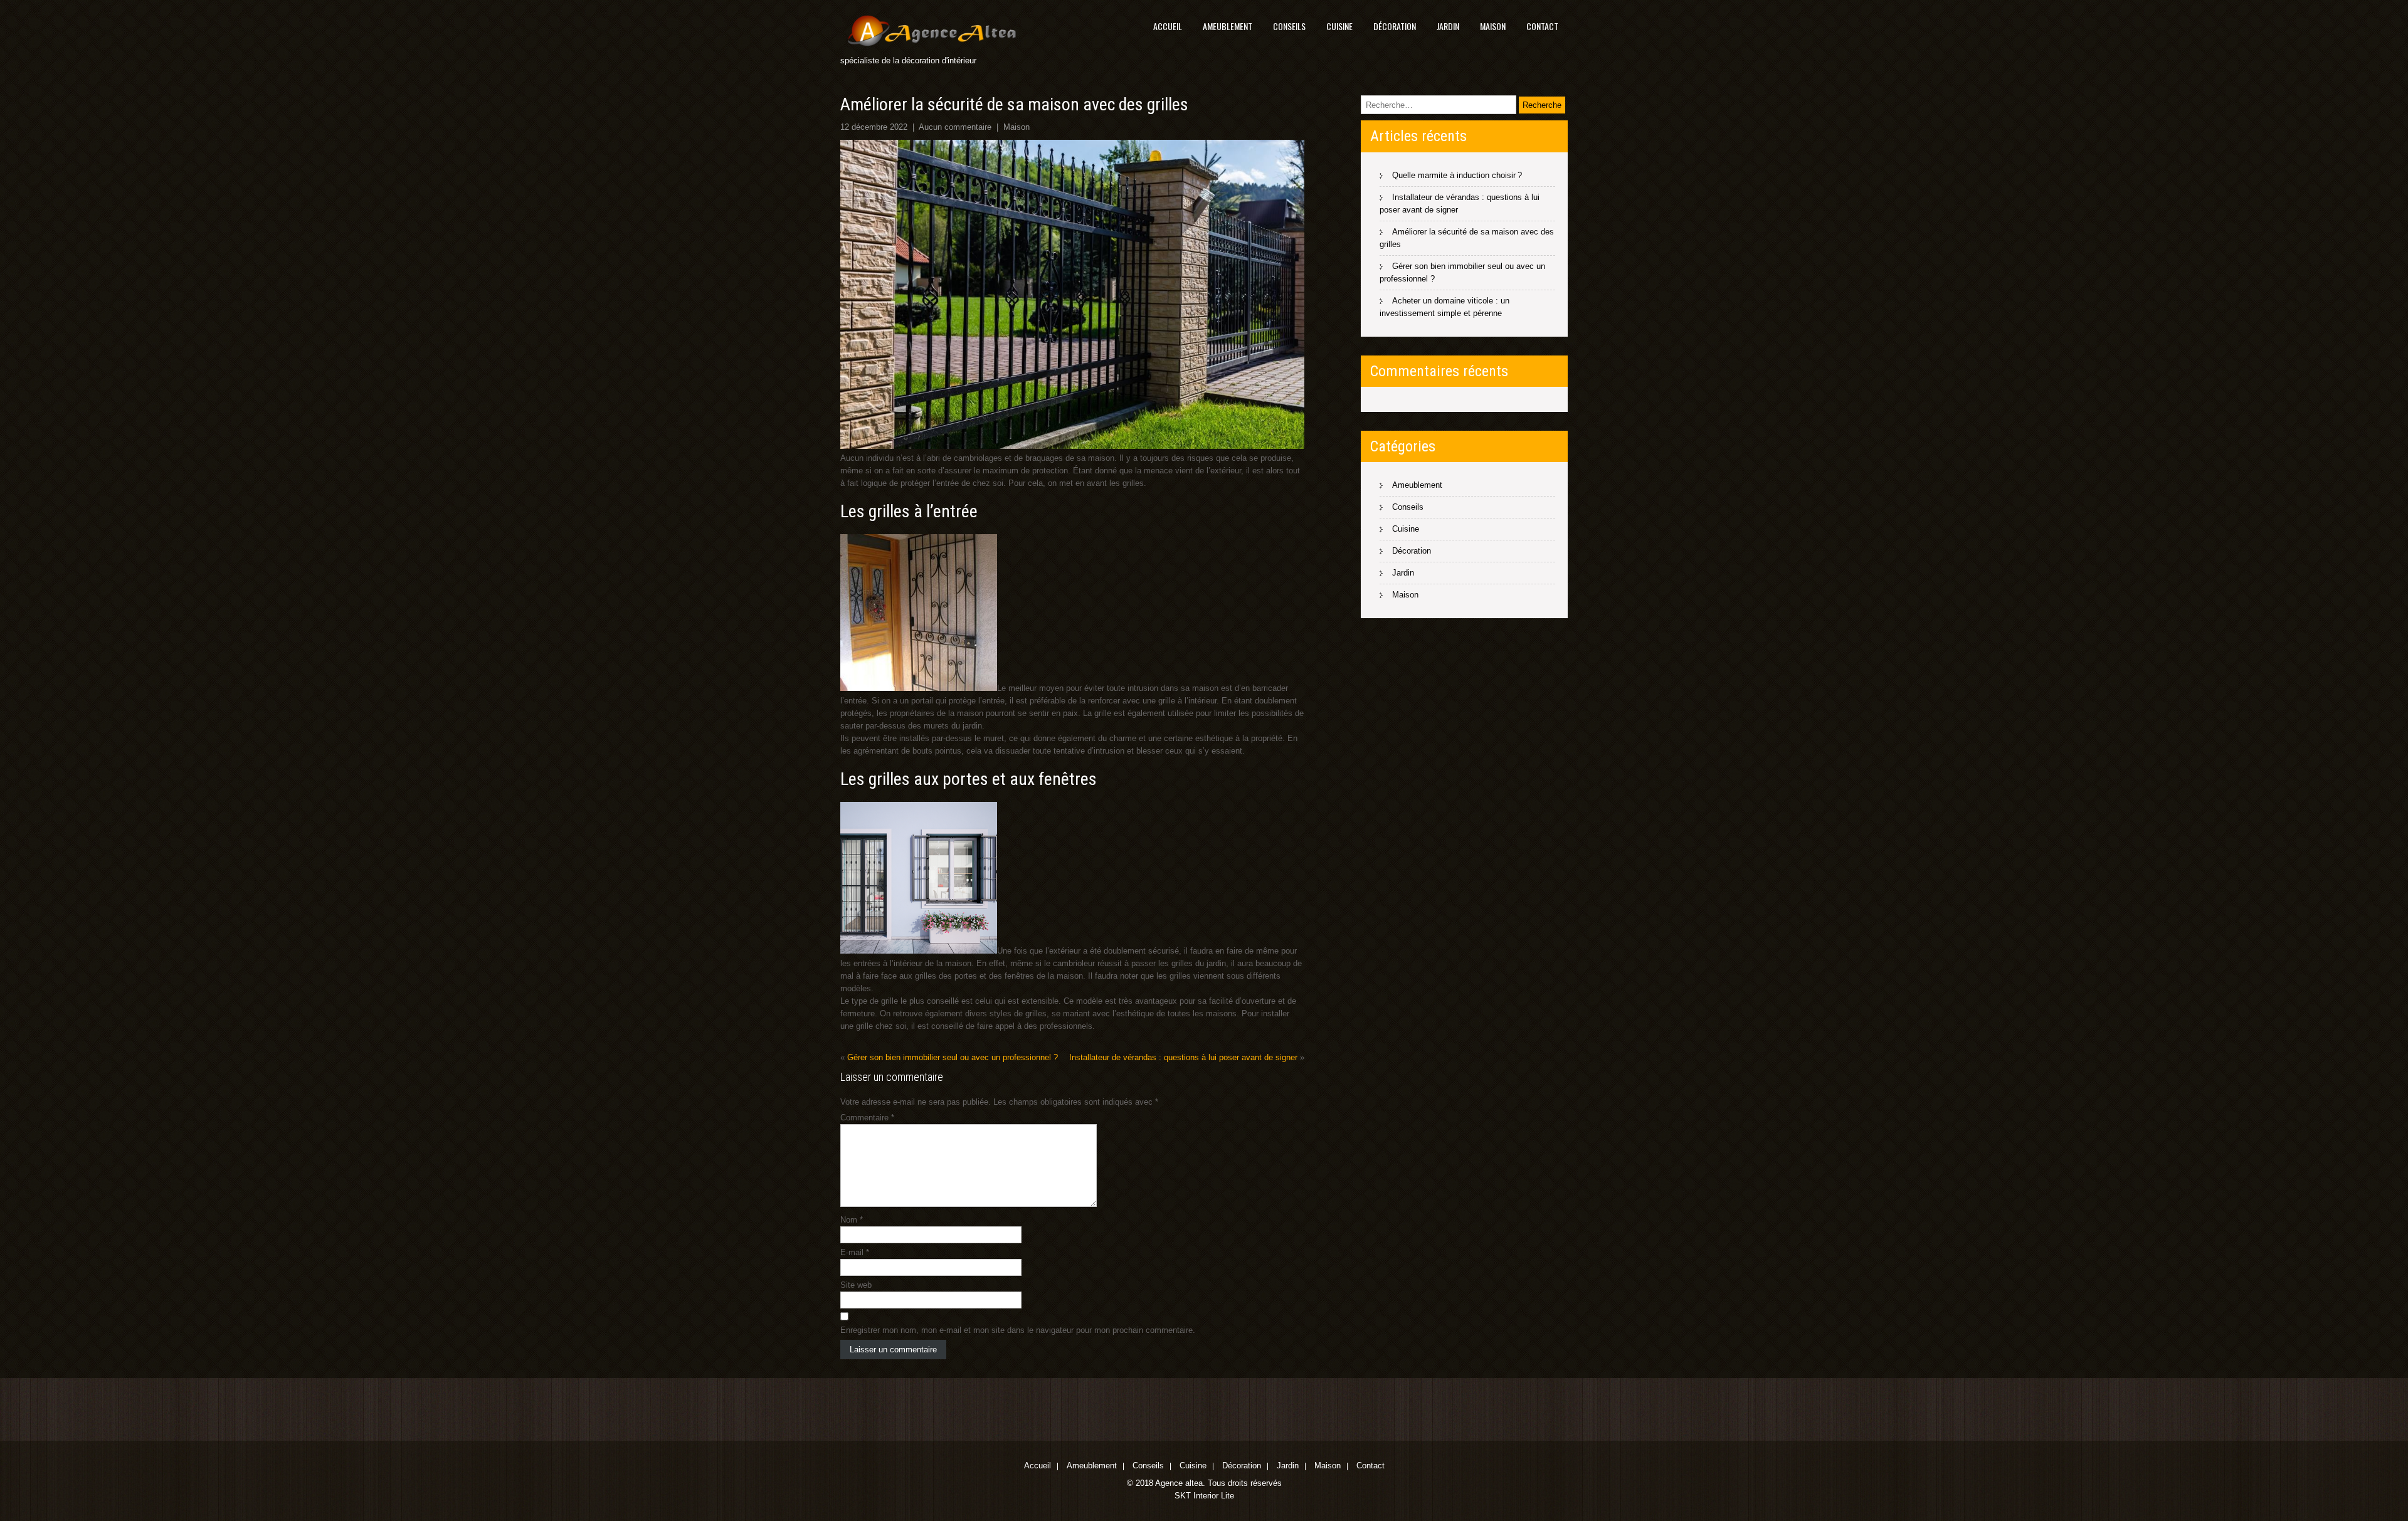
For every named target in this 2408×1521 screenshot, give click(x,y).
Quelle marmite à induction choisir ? (1457, 175)
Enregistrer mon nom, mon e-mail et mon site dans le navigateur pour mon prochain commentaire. (1018, 1330)
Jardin (1448, 26)
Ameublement (1228, 26)
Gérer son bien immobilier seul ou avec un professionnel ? (953, 1057)
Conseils (1289, 26)
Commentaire (867, 1118)
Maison (1493, 26)
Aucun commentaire (955, 127)
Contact (1542, 26)
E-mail (855, 1252)
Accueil (1168, 26)
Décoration (1395, 26)
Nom (852, 1220)
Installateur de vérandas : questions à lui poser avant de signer (1183, 1057)
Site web (856, 1285)
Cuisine (1339, 26)
